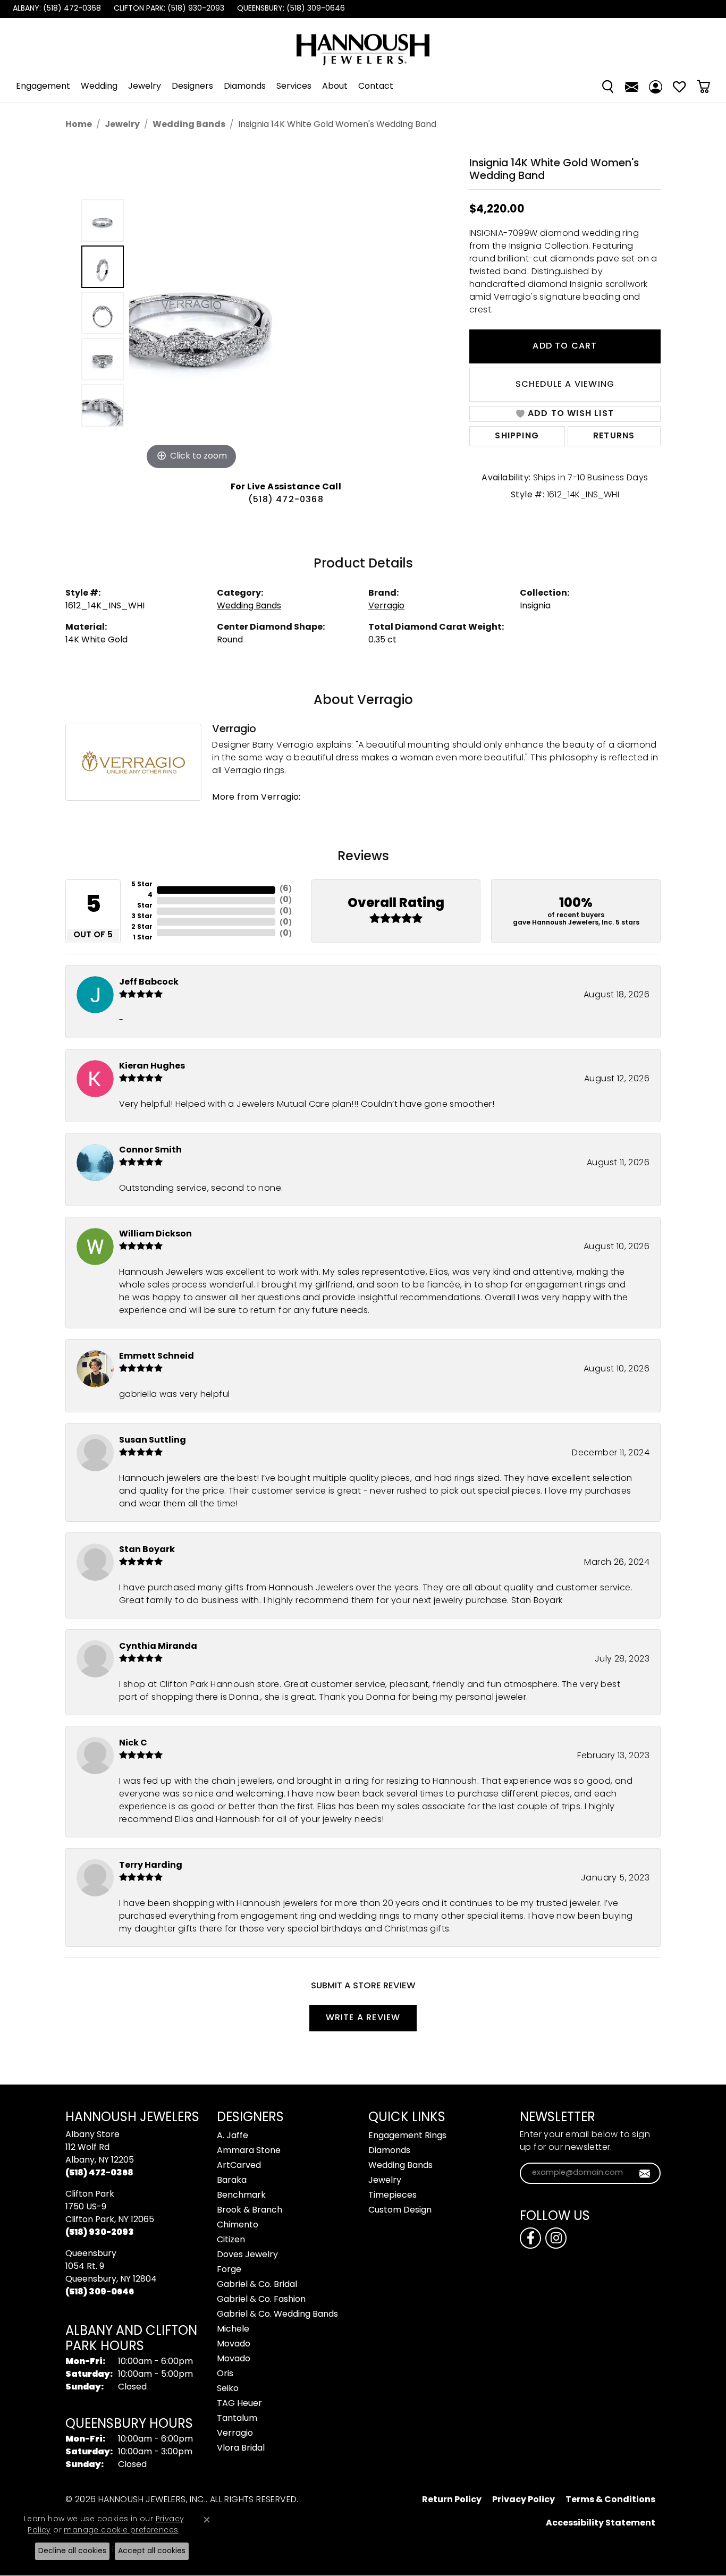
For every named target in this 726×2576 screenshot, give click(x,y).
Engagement (43, 87)
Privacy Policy (524, 2500)
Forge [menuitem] (229, 2270)
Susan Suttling (153, 1440)
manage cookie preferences (121, 2531)
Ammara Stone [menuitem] (249, 2151)
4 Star (145, 901)
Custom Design (400, 2210)
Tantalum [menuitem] (237, 2419)
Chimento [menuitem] (238, 2225)
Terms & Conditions (610, 2500)
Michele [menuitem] (233, 2329)
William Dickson (155, 1234)
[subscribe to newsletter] (645, 2173)
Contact (376, 87)
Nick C (133, 1743)
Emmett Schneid (157, 1357)
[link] (56, 9)
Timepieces (392, 2196)
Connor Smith (150, 1150)
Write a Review (363, 2018)
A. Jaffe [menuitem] (233, 2136)
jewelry (122, 125)
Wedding (99, 87)
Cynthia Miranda (158, 1647)
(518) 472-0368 (286, 500)
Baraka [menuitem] (232, 2181)
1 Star (143, 938)
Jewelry (145, 87)
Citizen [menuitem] (231, 2240)
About (335, 87)
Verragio (386, 606)
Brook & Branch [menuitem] (250, 2210)
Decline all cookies (72, 2551)
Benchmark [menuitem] (241, 2196)
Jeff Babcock (149, 982)
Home (79, 125)
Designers (192, 87)
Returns (614, 436)
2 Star (142, 927)
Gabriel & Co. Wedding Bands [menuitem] (277, 2315)
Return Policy (452, 2500)
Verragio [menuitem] (235, 2434)
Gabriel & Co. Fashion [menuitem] (261, 2300)
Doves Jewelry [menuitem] (247, 2255)
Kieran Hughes (152, 1066)
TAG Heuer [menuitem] (239, 2404)
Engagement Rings (407, 2136)
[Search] (608, 87)
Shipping (517, 436)
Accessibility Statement (601, 2523)
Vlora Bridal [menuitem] (241, 2448)
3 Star (142, 917)
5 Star (142, 885)
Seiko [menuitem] (228, 2389)
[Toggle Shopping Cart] (703, 87)
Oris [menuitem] (225, 2374)
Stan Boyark (147, 1550)
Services (294, 87)
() (286, 889)
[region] (289, 313)
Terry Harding (151, 1866)
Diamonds (245, 87)
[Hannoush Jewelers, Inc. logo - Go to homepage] (363, 44)
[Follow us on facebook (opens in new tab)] (530, 2238)
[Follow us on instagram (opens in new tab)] (556, 2238)
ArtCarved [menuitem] (239, 2166)
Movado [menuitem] (234, 2344)
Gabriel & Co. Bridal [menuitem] (257, 2285)
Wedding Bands (189, 125)
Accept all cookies (152, 2551)
